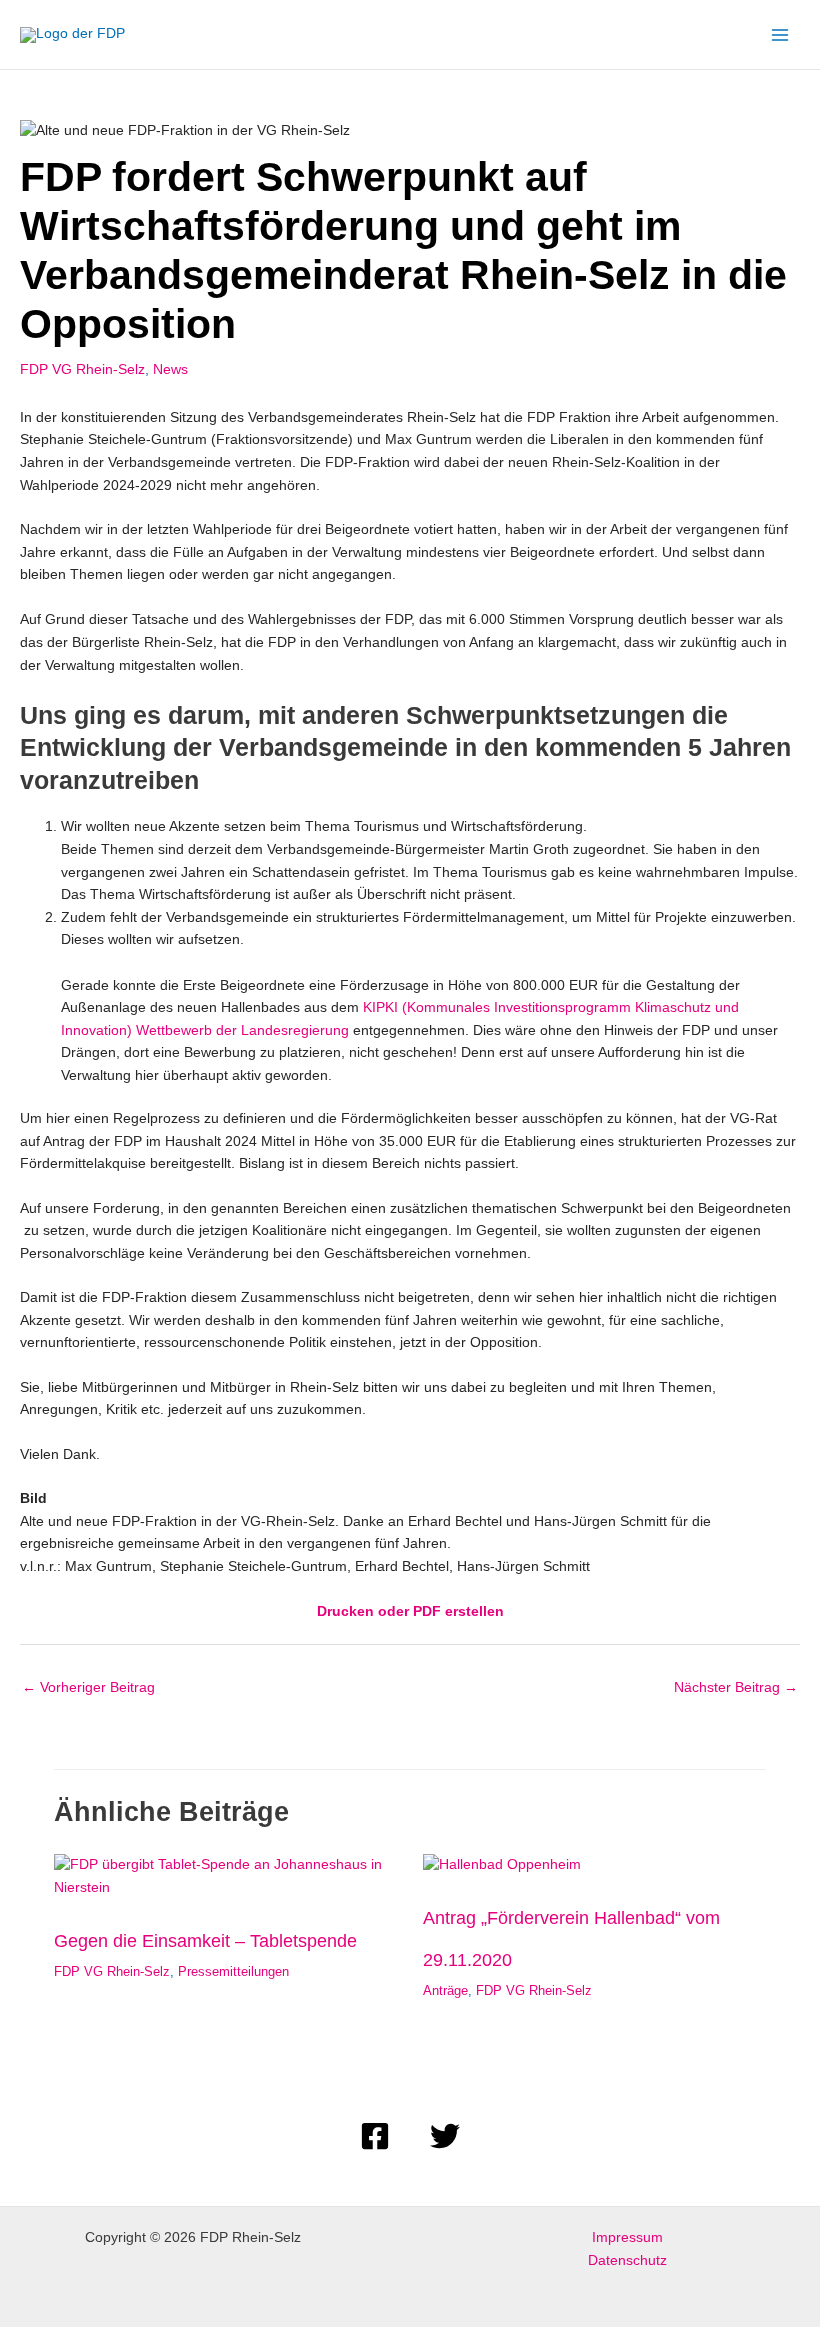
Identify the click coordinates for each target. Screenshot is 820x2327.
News (170, 369)
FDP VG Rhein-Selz (82, 369)
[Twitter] (445, 2136)
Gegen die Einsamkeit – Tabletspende (205, 1940)
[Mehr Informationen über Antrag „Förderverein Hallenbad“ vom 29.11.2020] (502, 1864)
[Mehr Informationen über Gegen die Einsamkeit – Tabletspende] (225, 1875)
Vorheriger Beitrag (88, 1687)
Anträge (445, 1990)
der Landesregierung (282, 1030)
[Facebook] (375, 2136)
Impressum (627, 2237)
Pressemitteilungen (233, 1971)
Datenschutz (627, 2260)
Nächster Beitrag (736, 1687)
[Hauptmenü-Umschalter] (780, 34)
